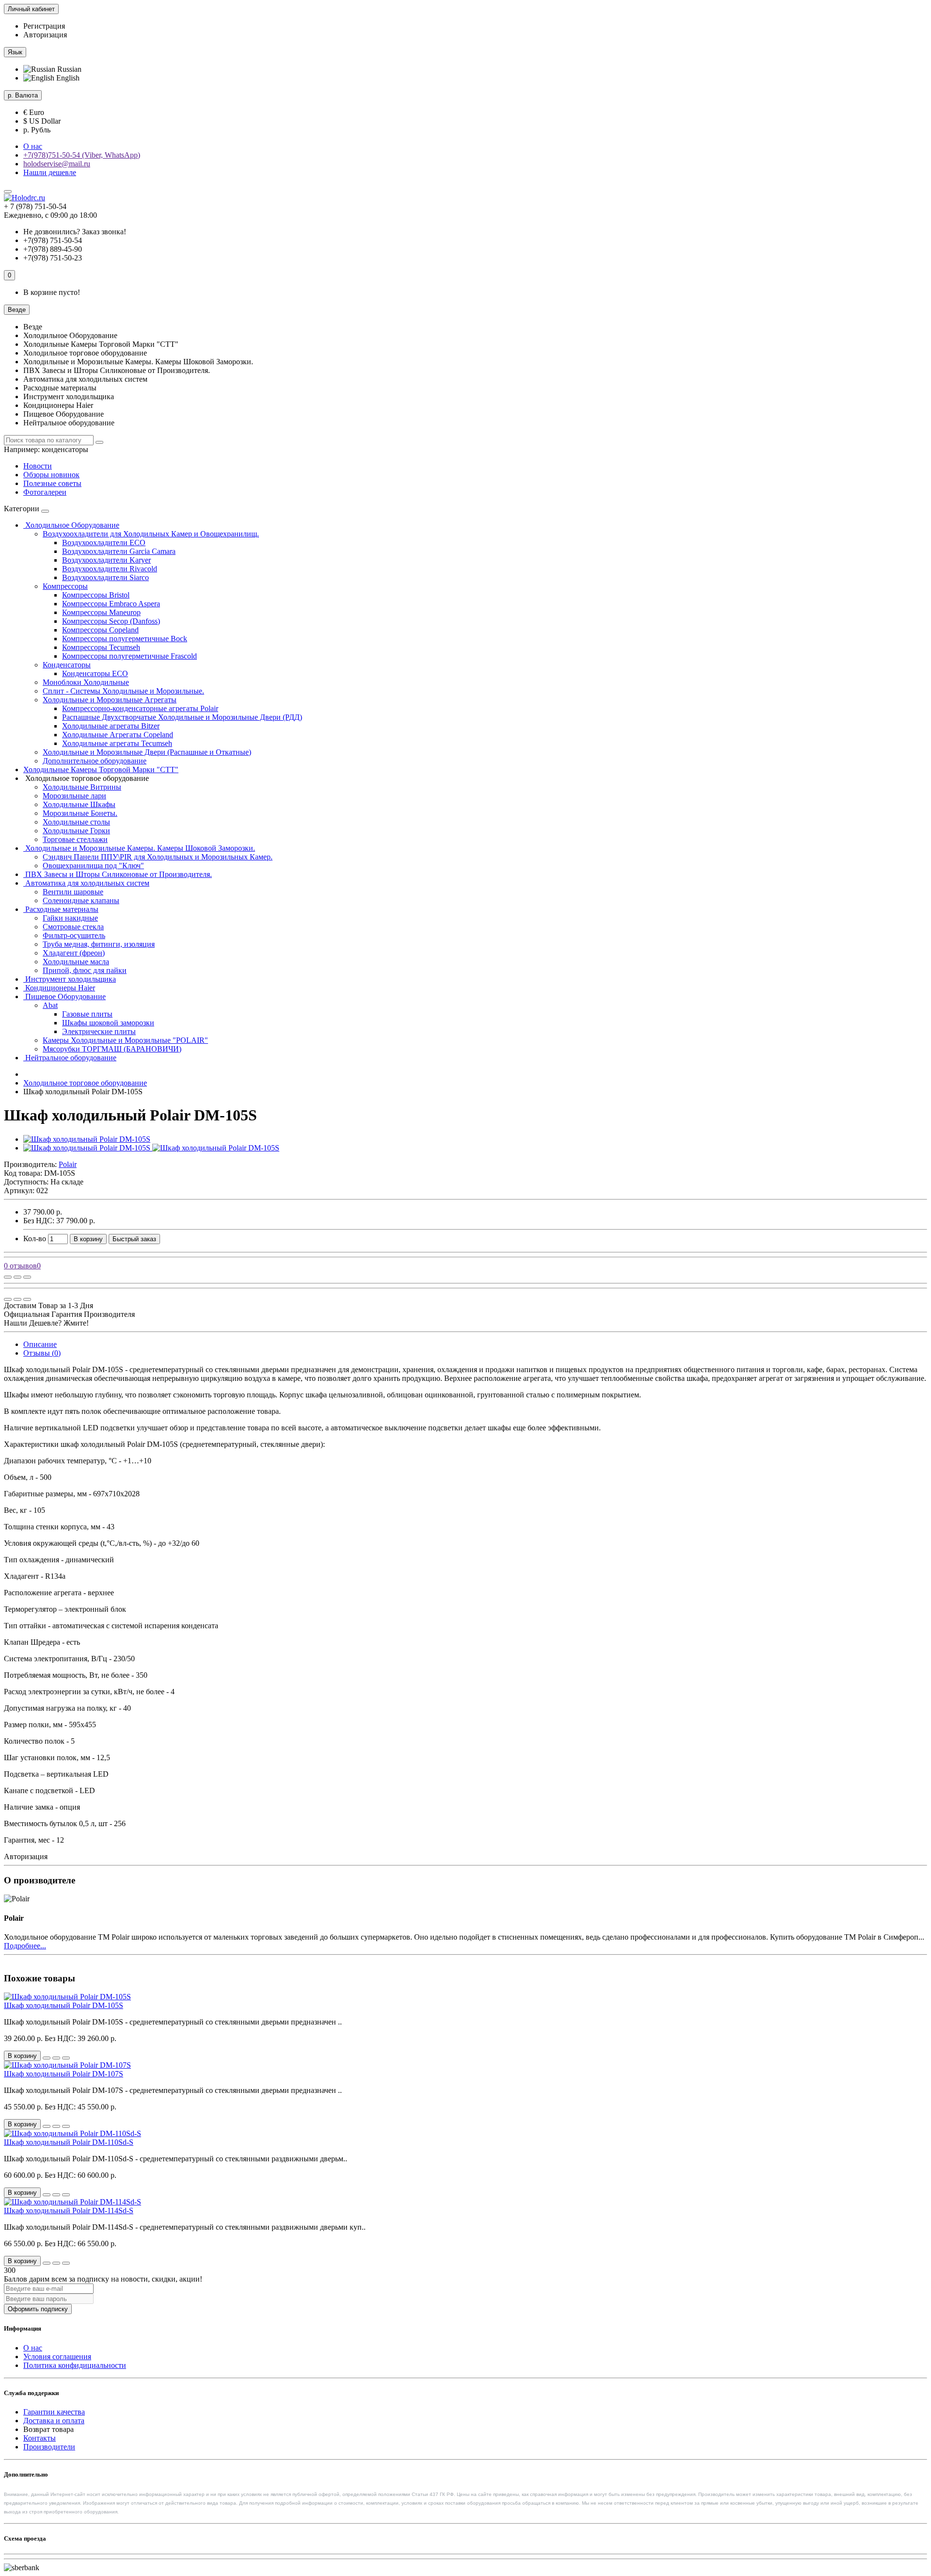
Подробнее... (25, 1946)
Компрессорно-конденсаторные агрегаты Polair (140, 708)
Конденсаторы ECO (95, 673)
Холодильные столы (76, 822)
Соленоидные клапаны (81, 900)
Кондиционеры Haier (59, 988)
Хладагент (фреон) (74, 953)
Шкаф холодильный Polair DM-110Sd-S (69, 2142)
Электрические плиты (99, 1031)
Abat (50, 1005)
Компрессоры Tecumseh (101, 647)
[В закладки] (17, 1277)
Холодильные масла (76, 962)
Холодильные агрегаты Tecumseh (117, 743)
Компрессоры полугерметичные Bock (125, 639)
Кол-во (35, 1239)
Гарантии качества (54, 2412)
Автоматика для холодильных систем (86, 883)
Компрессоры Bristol (96, 595)
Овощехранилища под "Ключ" (93, 866)
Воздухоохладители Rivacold (110, 569)
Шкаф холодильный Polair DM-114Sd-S (69, 2211)
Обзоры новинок (51, 475)
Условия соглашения (57, 2357)
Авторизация (45, 35)
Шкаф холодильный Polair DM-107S (64, 2074)
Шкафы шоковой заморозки (108, 1023)
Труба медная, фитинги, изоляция (99, 944)
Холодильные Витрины (82, 787)
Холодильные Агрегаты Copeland (118, 735)
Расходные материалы (61, 909)
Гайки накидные (70, 918)
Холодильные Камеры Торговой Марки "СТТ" (101, 770)
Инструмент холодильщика (70, 979)
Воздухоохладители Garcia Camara (119, 551)
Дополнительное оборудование (95, 761)
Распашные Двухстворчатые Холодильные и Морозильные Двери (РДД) (182, 717)
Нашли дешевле (50, 172)
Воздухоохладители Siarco (105, 577)
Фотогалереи (45, 492)
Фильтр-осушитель (74, 935)
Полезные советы (52, 483)
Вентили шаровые (73, 892)
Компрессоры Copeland (100, 630)
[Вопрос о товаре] (8, 1277)
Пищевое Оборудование (64, 996)
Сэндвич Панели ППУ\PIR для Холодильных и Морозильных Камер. (158, 857)
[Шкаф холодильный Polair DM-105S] (87, 1139)
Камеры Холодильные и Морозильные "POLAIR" (125, 1040)
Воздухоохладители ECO (104, 543)
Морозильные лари (74, 796)
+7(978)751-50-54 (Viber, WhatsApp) (82, 155)
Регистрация (44, 26)
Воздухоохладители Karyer (106, 560)
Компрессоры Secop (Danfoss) (111, 621)
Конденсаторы (67, 665)
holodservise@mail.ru (57, 164)
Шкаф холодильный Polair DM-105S (64, 2005)
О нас (33, 146)
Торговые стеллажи (75, 839)
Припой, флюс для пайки (85, 970)
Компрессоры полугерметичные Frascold (129, 656)
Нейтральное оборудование (70, 1058)
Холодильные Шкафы (79, 804)
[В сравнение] (27, 1277)
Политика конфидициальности (75, 2365)
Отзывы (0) (42, 1353)
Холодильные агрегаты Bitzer (111, 726)
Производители (49, 2447)
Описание (40, 1344)
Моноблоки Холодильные (86, 682)
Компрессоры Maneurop (101, 612)
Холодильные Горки (76, 831)
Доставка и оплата (54, 2421)
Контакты (40, 2438)
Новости (38, 466)
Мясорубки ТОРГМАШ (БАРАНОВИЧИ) (112, 1049)
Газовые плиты (87, 1014)
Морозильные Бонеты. (80, 813)
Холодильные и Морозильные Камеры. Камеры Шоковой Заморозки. (139, 848)
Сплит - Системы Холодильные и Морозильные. (123, 691)
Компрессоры (65, 586)
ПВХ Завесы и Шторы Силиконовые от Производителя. (118, 874)
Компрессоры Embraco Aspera (111, 604)
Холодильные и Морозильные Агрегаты (110, 700)
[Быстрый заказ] (47, 2058)
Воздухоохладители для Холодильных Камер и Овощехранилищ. (151, 534)
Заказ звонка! (75, 232)
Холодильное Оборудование (71, 525)
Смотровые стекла (73, 927)
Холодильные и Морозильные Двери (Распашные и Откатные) (147, 752)
